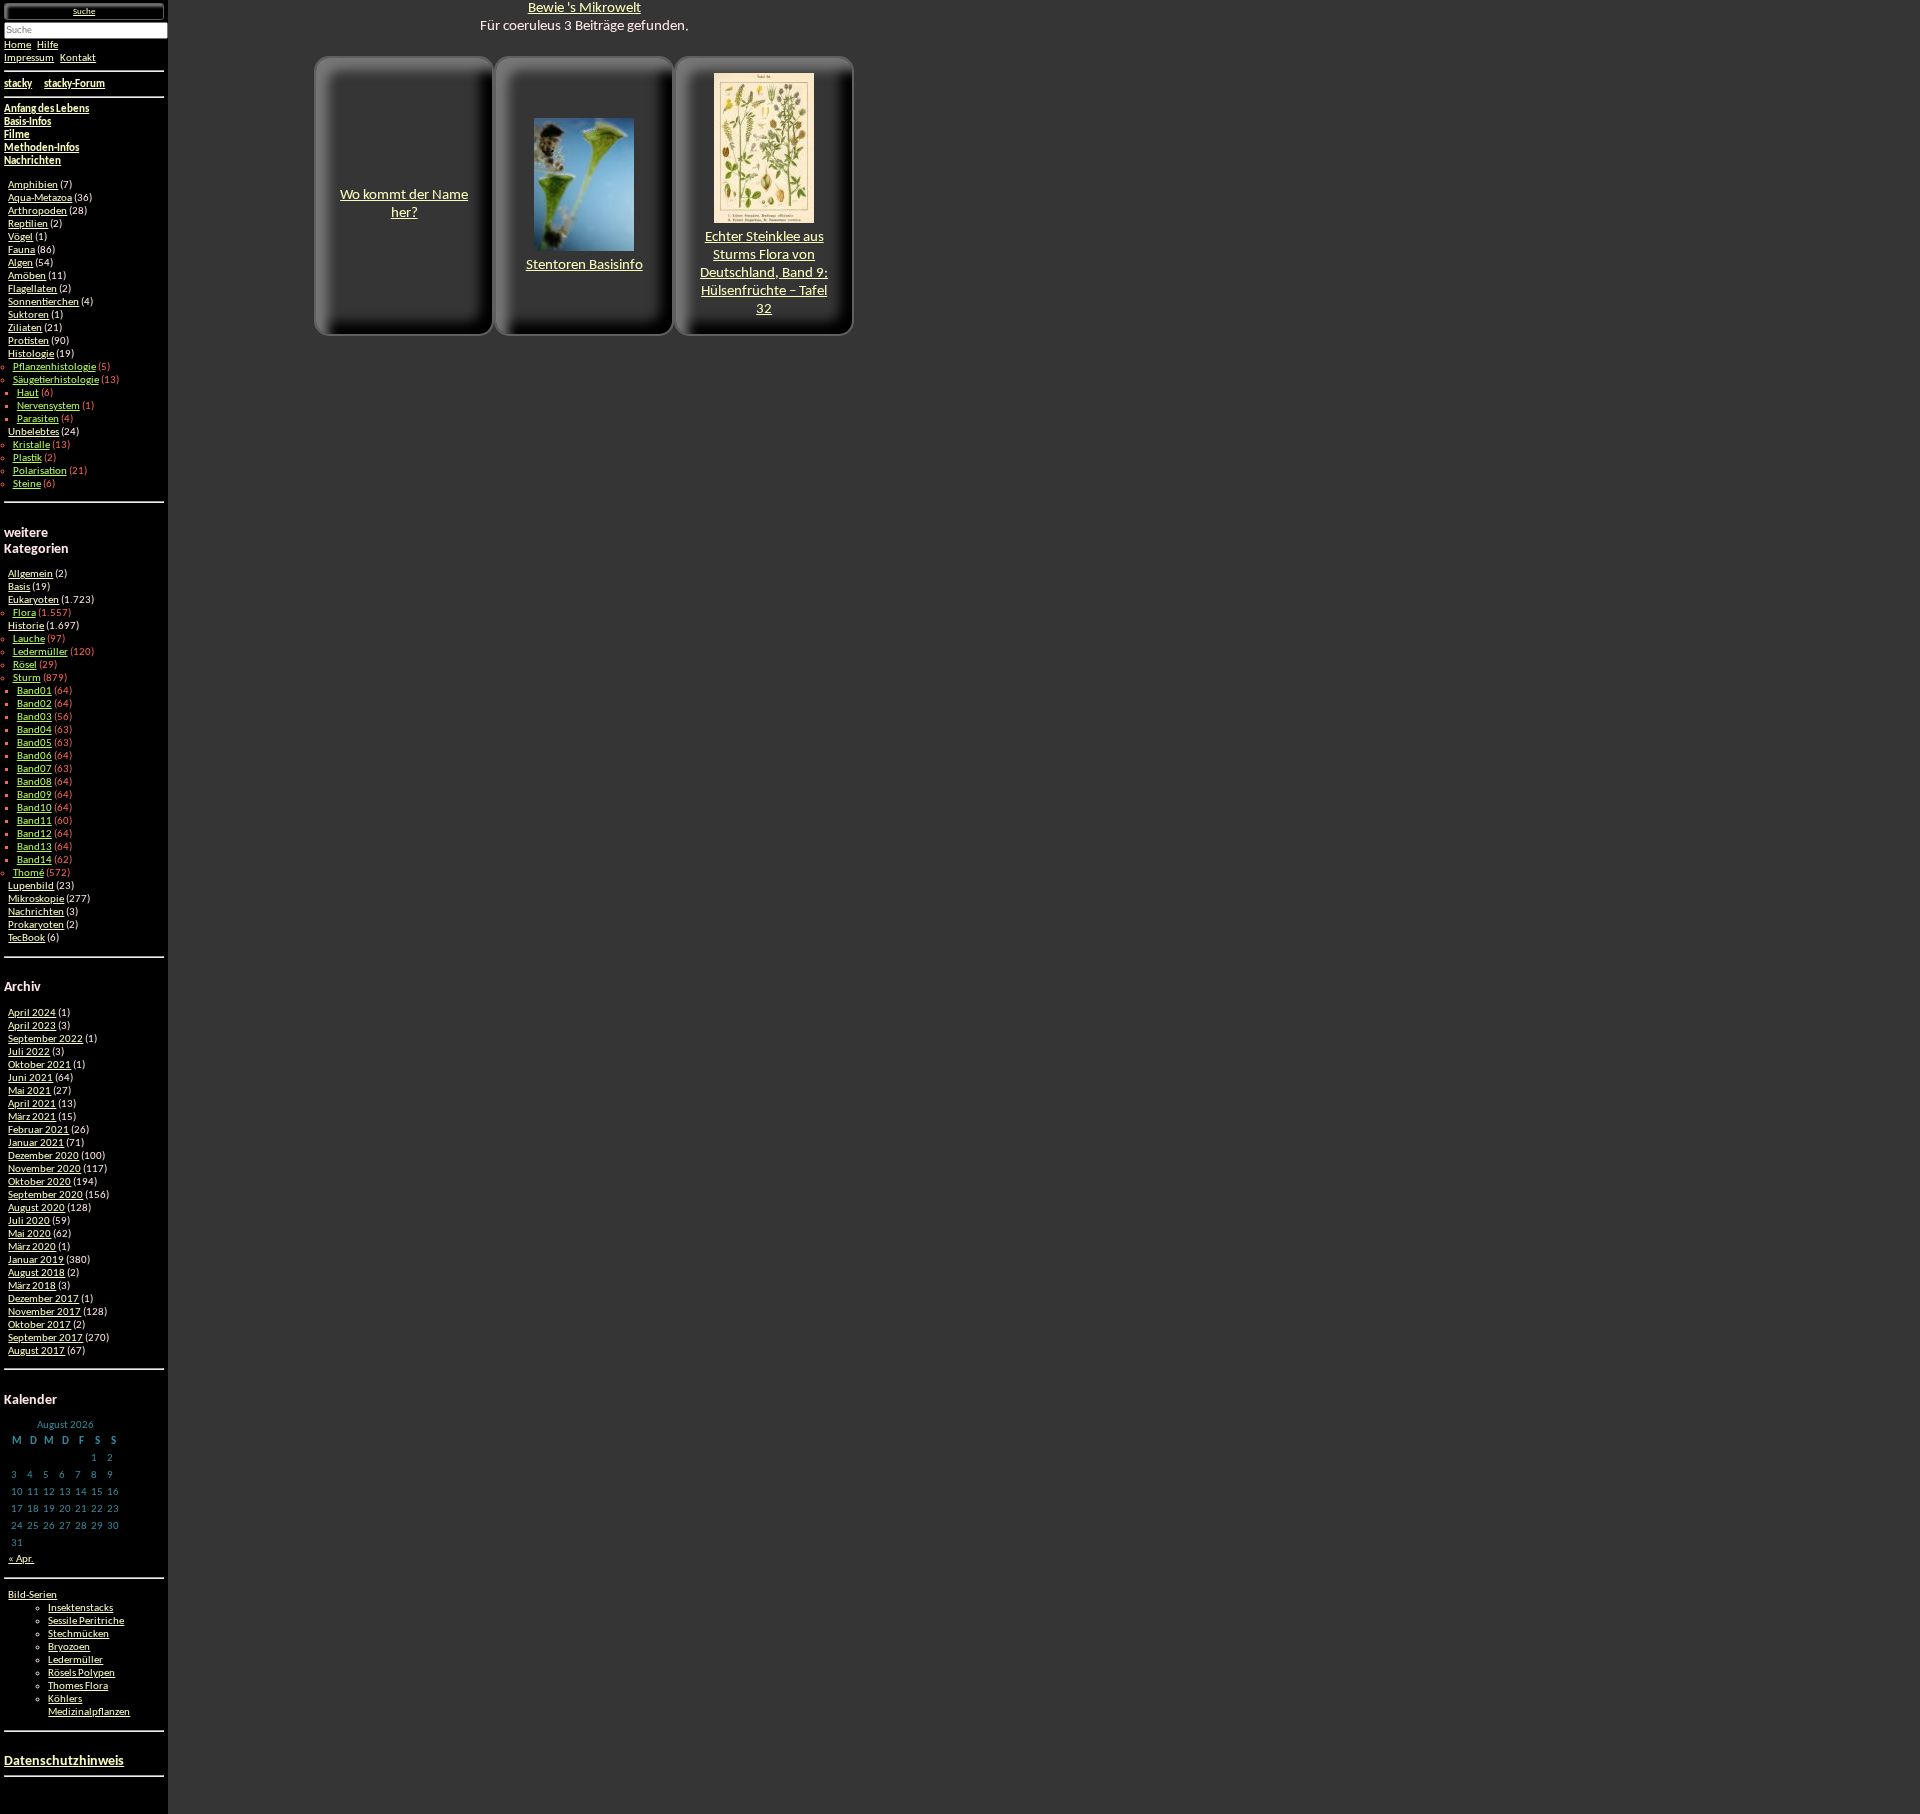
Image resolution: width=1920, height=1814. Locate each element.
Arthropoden (37, 211)
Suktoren (28, 315)
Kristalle (31, 445)
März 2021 (32, 1117)
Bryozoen (69, 1647)
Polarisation (40, 471)
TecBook (26, 938)
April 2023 (32, 1026)
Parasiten (38, 419)
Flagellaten (32, 289)
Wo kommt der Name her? (404, 204)
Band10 (34, 808)
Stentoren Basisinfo (584, 265)
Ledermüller (40, 652)
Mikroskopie (36, 899)
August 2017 (36, 1351)
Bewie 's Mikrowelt (584, 8)
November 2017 (44, 1312)
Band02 (34, 704)
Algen (20, 263)
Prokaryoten (36, 925)
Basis (19, 587)
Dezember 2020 (43, 1156)
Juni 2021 (30, 1078)
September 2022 (45, 1039)
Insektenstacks (80, 1608)
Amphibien (33, 185)
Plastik (27, 458)
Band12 (34, 834)
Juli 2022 (29, 1052)
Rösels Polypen (81, 1673)
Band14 (34, 860)
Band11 (34, 821)
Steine (27, 484)
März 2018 (32, 1286)
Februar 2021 (38, 1130)
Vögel (20, 237)
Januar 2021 (36, 1143)
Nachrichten (36, 912)
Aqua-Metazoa (40, 198)
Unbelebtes (33, 432)
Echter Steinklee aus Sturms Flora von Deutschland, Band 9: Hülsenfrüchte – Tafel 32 (764, 273)
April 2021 (32, 1104)
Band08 (34, 782)
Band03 (34, 717)
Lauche (29, 639)
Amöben (27, 276)
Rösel (25, 665)
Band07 (34, 769)
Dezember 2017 (43, 1299)
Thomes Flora (78, 1686)
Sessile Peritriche (86, 1621)
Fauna (21, 250)
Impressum (29, 58)
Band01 (34, 691)
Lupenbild (31, 886)
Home (17, 45)
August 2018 (36, 1273)
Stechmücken (78, 1634)
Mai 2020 (29, 1234)
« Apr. (21, 1559)
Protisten (28, 341)
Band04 (34, 730)
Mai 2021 (29, 1091)
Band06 (34, 756)
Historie (26, 626)
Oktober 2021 (39, 1065)
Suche (84, 11)
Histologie (31, 354)
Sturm (27, 678)
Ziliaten (25, 328)
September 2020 (45, 1195)
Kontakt (78, 58)
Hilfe (47, 45)
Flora (24, 613)
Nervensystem (48, 406)
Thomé (28, 873)
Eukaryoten (33, 600)
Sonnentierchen (43, 302)
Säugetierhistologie (56, 380)
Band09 (34, 795)
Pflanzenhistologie (54, 367)
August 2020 (36, 1208)
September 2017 (45, 1338)
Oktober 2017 (39, 1325)
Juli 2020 (29, 1221)
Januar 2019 (36, 1260)
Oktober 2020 (39, 1182)
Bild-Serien (32, 1595)
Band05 (34, 743)
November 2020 (44, 1169)
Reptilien (28, 224)
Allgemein (30, 574)
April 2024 (32, 1013)
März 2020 (32, 1247)
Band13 (34, 847)
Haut (28, 393)
